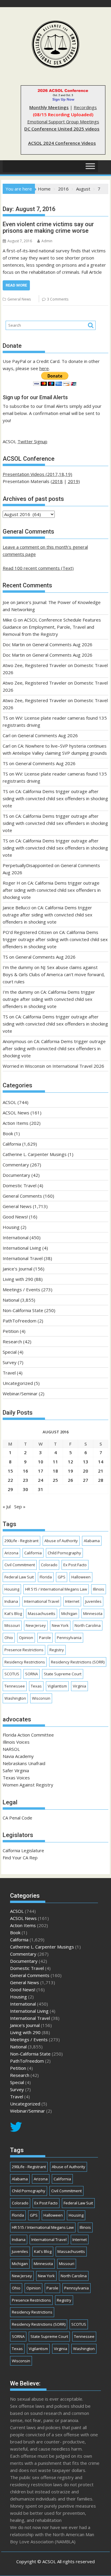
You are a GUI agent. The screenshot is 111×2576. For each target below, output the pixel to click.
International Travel (23, 1258)
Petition (11, 1331)
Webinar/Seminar (20, 1394)
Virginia (79, 1686)
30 (25, 1489)
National (11, 1300)
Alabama (92, 1541)
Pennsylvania (69, 1638)
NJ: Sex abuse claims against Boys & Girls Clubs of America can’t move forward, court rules (54, 974)
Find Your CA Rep (20, 1858)
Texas (36, 1686)
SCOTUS (12, 1674)
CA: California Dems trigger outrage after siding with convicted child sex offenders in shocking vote (55, 798)
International (16, 1237)
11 (55, 1462)
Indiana (11, 1601)
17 (41, 1471)
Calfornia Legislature (23, 1850)
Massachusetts (42, 1613)
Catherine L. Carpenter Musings (35, 1154)
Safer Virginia (16, 1770)
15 (10, 1471)
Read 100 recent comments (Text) (38, 568)
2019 (73, 481)
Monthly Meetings (49, 107)
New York (60, 1625)
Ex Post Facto (75, 1565)
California (12, 1144)
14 (101, 1462)
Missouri (12, 1625)
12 (70, 1462)
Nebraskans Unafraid (24, 1763)
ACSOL (9, 1102)
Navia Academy (18, 1756)
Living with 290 (18, 1279)
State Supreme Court (63, 1674)
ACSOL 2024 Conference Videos (62, 143)
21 (101, 1471)
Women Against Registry (28, 1785)
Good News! (15, 1217)
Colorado (49, 1565)
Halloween (81, 1577)
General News (19, 299)
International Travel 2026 (78, 1066)
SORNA (32, 1674)
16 (25, 1471)
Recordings (85, 107)
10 (41, 1462)
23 (25, 1480)
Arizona (11, 1553)
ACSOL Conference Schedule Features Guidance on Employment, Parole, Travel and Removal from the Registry (52, 627)
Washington (15, 1698)
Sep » (20, 1506)
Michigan (69, 1613)
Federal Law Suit (19, 1577)
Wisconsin (41, 1698)
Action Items (16, 1123)
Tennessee (15, 1686)
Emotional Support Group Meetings (63, 122)
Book (8, 1133)
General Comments (22, 1196)
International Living (22, 1248)
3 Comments (58, 299)
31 (41, 1489)
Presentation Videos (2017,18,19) (37, 474)
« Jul (7, 1506)
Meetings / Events (21, 1289)
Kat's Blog (13, 1613)
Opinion (26, 1638)
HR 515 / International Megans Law (56, 1589)
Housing (11, 1227)
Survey (10, 1362)
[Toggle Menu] (90, 166)
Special (10, 1352)
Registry (57, 1650)
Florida (46, 1577)
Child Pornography (64, 1553)
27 (86, 1480)
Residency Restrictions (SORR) (78, 1662)
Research (12, 1342)
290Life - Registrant (21, 1541)
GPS (62, 1577)
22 (10, 1480)
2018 (57, 481)
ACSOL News (16, 1113)
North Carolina (88, 1625)
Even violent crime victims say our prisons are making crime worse (48, 227)
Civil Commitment (20, 1565)
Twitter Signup (32, 441)
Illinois (99, 1589)
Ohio (9, 1638)
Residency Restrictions (25, 1662)
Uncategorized (18, 1383)
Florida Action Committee (28, 1735)
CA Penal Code (17, 1818)
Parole (45, 1638)
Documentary (16, 1175)
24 (41, 1480)
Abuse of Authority (61, 1541)
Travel (9, 1373)
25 (55, 1480)
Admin (47, 241)
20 (86, 1471)
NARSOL (11, 1749)
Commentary (16, 1165)
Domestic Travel (20, 1185)
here (44, 368)
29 (10, 1489)
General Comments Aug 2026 (62, 644)
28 (101, 1480)
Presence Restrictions (24, 1650)
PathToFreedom (20, 1321)
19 (70, 1471)
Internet (72, 1601)
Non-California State (23, 1310)
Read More (16, 285)
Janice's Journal (17, 1269)
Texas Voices (16, 1778)
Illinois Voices (16, 1742)
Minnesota (93, 1613)
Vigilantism (57, 1686)
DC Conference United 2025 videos (62, 129)
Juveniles (93, 1601)
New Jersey (36, 1625)
